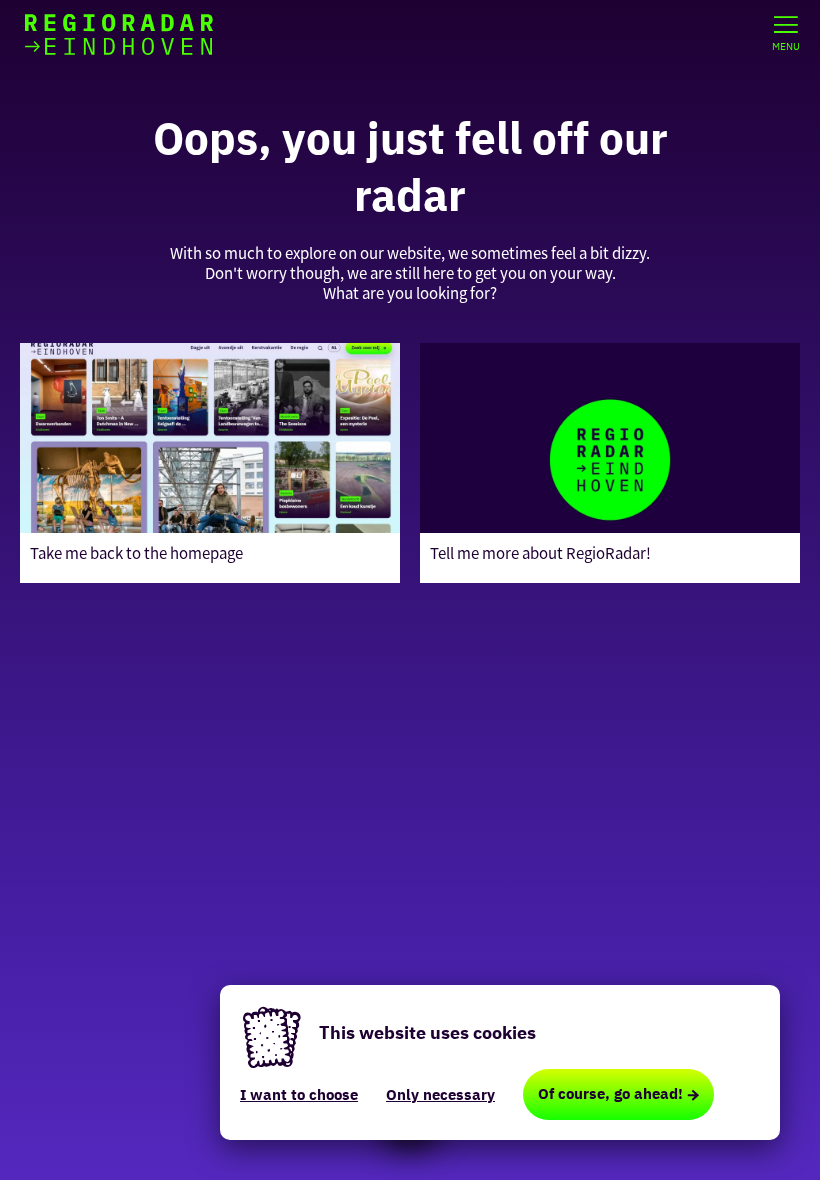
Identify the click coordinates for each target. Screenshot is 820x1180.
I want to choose (299, 1094)
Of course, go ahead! (610, 1093)
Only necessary (440, 1094)
